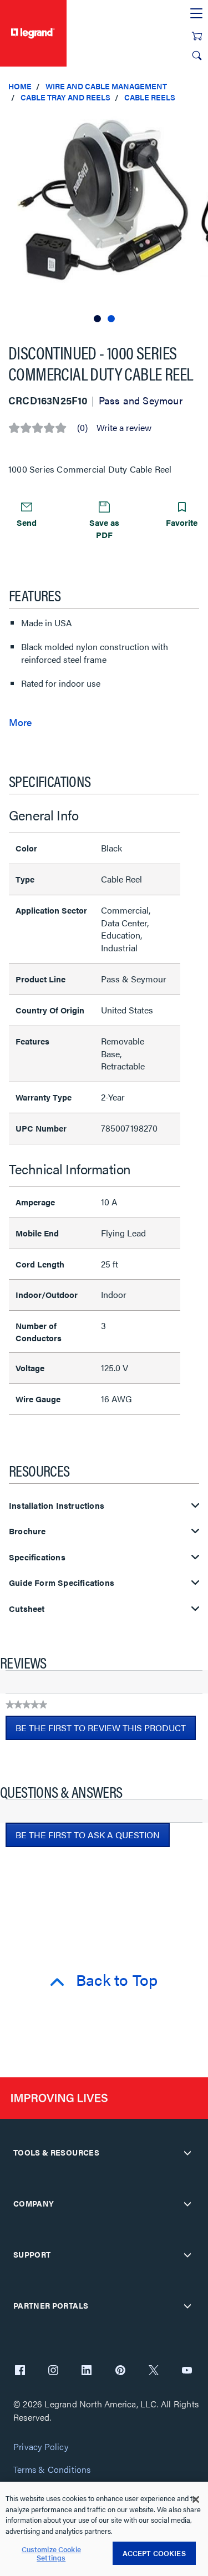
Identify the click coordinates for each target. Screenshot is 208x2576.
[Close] (196, 2499)
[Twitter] (154, 2371)
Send (27, 522)
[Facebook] (20, 2371)
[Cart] (197, 36)
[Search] (197, 55)
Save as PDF (104, 528)
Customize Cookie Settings (51, 2554)
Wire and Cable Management (106, 86)
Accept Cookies (154, 2553)
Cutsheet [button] (27, 1609)
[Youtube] (187, 2371)
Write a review (124, 428)
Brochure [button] (27, 1531)
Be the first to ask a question (88, 1835)
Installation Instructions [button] (57, 1506)
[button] (197, 122)
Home (20, 86)
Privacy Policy (41, 2447)
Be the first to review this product (106, 1731)
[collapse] (187, 2153)
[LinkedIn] (87, 2371)
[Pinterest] (120, 2371)
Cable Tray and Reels (65, 97)
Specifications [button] (37, 1557)
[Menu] (196, 14)
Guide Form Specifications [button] (62, 1583)
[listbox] (104, 218)
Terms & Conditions (52, 2470)
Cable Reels (150, 97)
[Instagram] (53, 2371)
